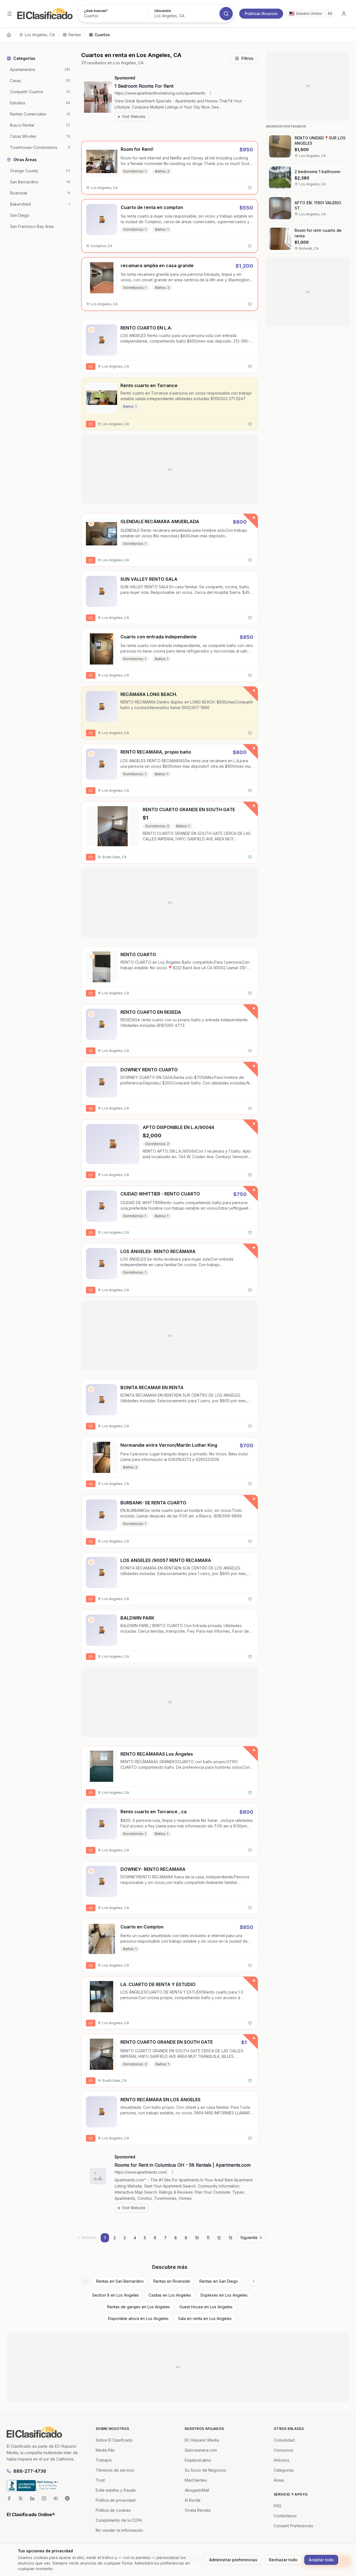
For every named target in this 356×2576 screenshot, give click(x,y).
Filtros (247, 58)
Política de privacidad (116, 2500)
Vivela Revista (198, 2510)
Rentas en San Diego (219, 2281)
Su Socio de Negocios (205, 2470)
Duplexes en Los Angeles (224, 2295)
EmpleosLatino (198, 2460)
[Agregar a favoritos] (250, 188)
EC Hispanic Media (202, 2440)
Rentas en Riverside (172, 2281)
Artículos (281, 2460)
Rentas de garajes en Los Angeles (139, 2307)
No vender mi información (119, 2530)
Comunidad (284, 2440)
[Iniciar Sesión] (344, 14)
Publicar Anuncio (261, 13)
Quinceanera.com (201, 2450)
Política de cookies (113, 2510)
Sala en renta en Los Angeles (205, 2318)
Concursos (284, 2450)
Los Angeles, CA (40, 35)
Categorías (284, 2470)
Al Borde (193, 2500)
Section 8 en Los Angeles (116, 2295)
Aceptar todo (321, 2560)
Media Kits (105, 2450)
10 (197, 2238)
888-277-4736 (30, 2471)
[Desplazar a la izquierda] (86, 2281)
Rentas (75, 35)
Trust (100, 2480)
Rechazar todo (283, 2560)
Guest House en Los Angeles (206, 2307)
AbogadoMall (197, 2490)
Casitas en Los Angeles (170, 2295)
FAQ (277, 2506)
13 (230, 2238)
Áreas (279, 2480)
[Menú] (9, 14)
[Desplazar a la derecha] (254, 2281)
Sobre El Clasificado (114, 2440)
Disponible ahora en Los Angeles (138, 2318)
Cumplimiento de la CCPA (119, 2520)
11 (208, 2238)
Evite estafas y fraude (116, 2490)
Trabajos (104, 2460)
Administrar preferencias (233, 2560)
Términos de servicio (115, 2470)
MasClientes (196, 2480)
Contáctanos (285, 2516)
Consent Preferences (293, 2526)
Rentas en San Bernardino (120, 2281)
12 (219, 2238)
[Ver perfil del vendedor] (91, 330)
